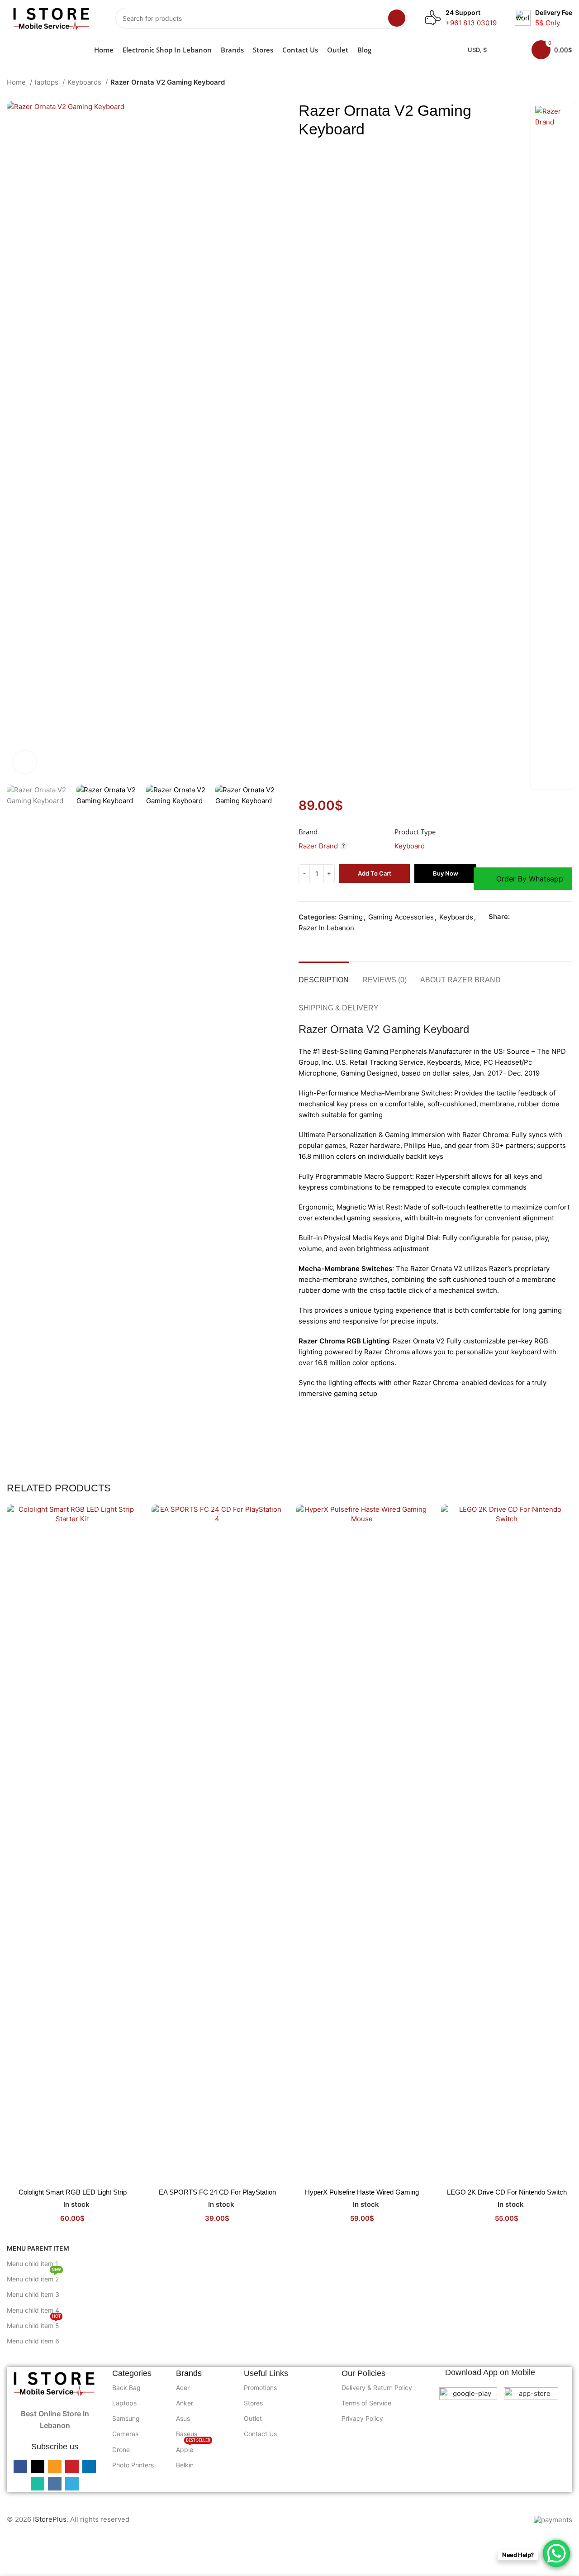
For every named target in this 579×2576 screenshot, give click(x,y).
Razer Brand (318, 846)
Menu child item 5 (34, 2324)
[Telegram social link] (504, 929)
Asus (183, 2418)
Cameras (125, 2434)
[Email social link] (538, 917)
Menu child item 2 (34, 2277)
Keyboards (85, 82)
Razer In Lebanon (326, 928)
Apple (193, 2448)
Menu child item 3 (33, 2294)
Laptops (124, 2403)
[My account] (513, 50)
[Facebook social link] (517, 917)
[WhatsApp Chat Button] (556, 2553)
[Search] (397, 18)
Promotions (260, 2388)
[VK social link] (494, 929)
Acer (183, 2388)
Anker (185, 2403)
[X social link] (528, 917)
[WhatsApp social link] (569, 917)
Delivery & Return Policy (377, 2388)
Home (17, 82)
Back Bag (126, 2388)
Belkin (185, 2465)
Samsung (126, 2418)
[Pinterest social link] (548, 917)
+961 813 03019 (471, 23)
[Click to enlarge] (25, 762)
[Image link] (55, 2383)
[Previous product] (550, 83)
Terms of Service (366, 2403)
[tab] (324, 975)
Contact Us (260, 2434)
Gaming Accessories (401, 917)
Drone (121, 2450)
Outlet (253, 2418)
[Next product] (568, 83)
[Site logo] (52, 17)
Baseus (187, 2434)
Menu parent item (38, 2248)
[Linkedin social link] (559, 917)
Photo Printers (133, 2465)
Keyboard (410, 846)
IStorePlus (50, 2519)
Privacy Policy (362, 2418)
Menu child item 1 (33, 2264)
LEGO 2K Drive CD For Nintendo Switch (507, 2192)
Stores (253, 2403)
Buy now (446, 873)
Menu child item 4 (33, 2310)
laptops (47, 82)
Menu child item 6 (33, 2341)
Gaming (351, 917)
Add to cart (375, 873)
